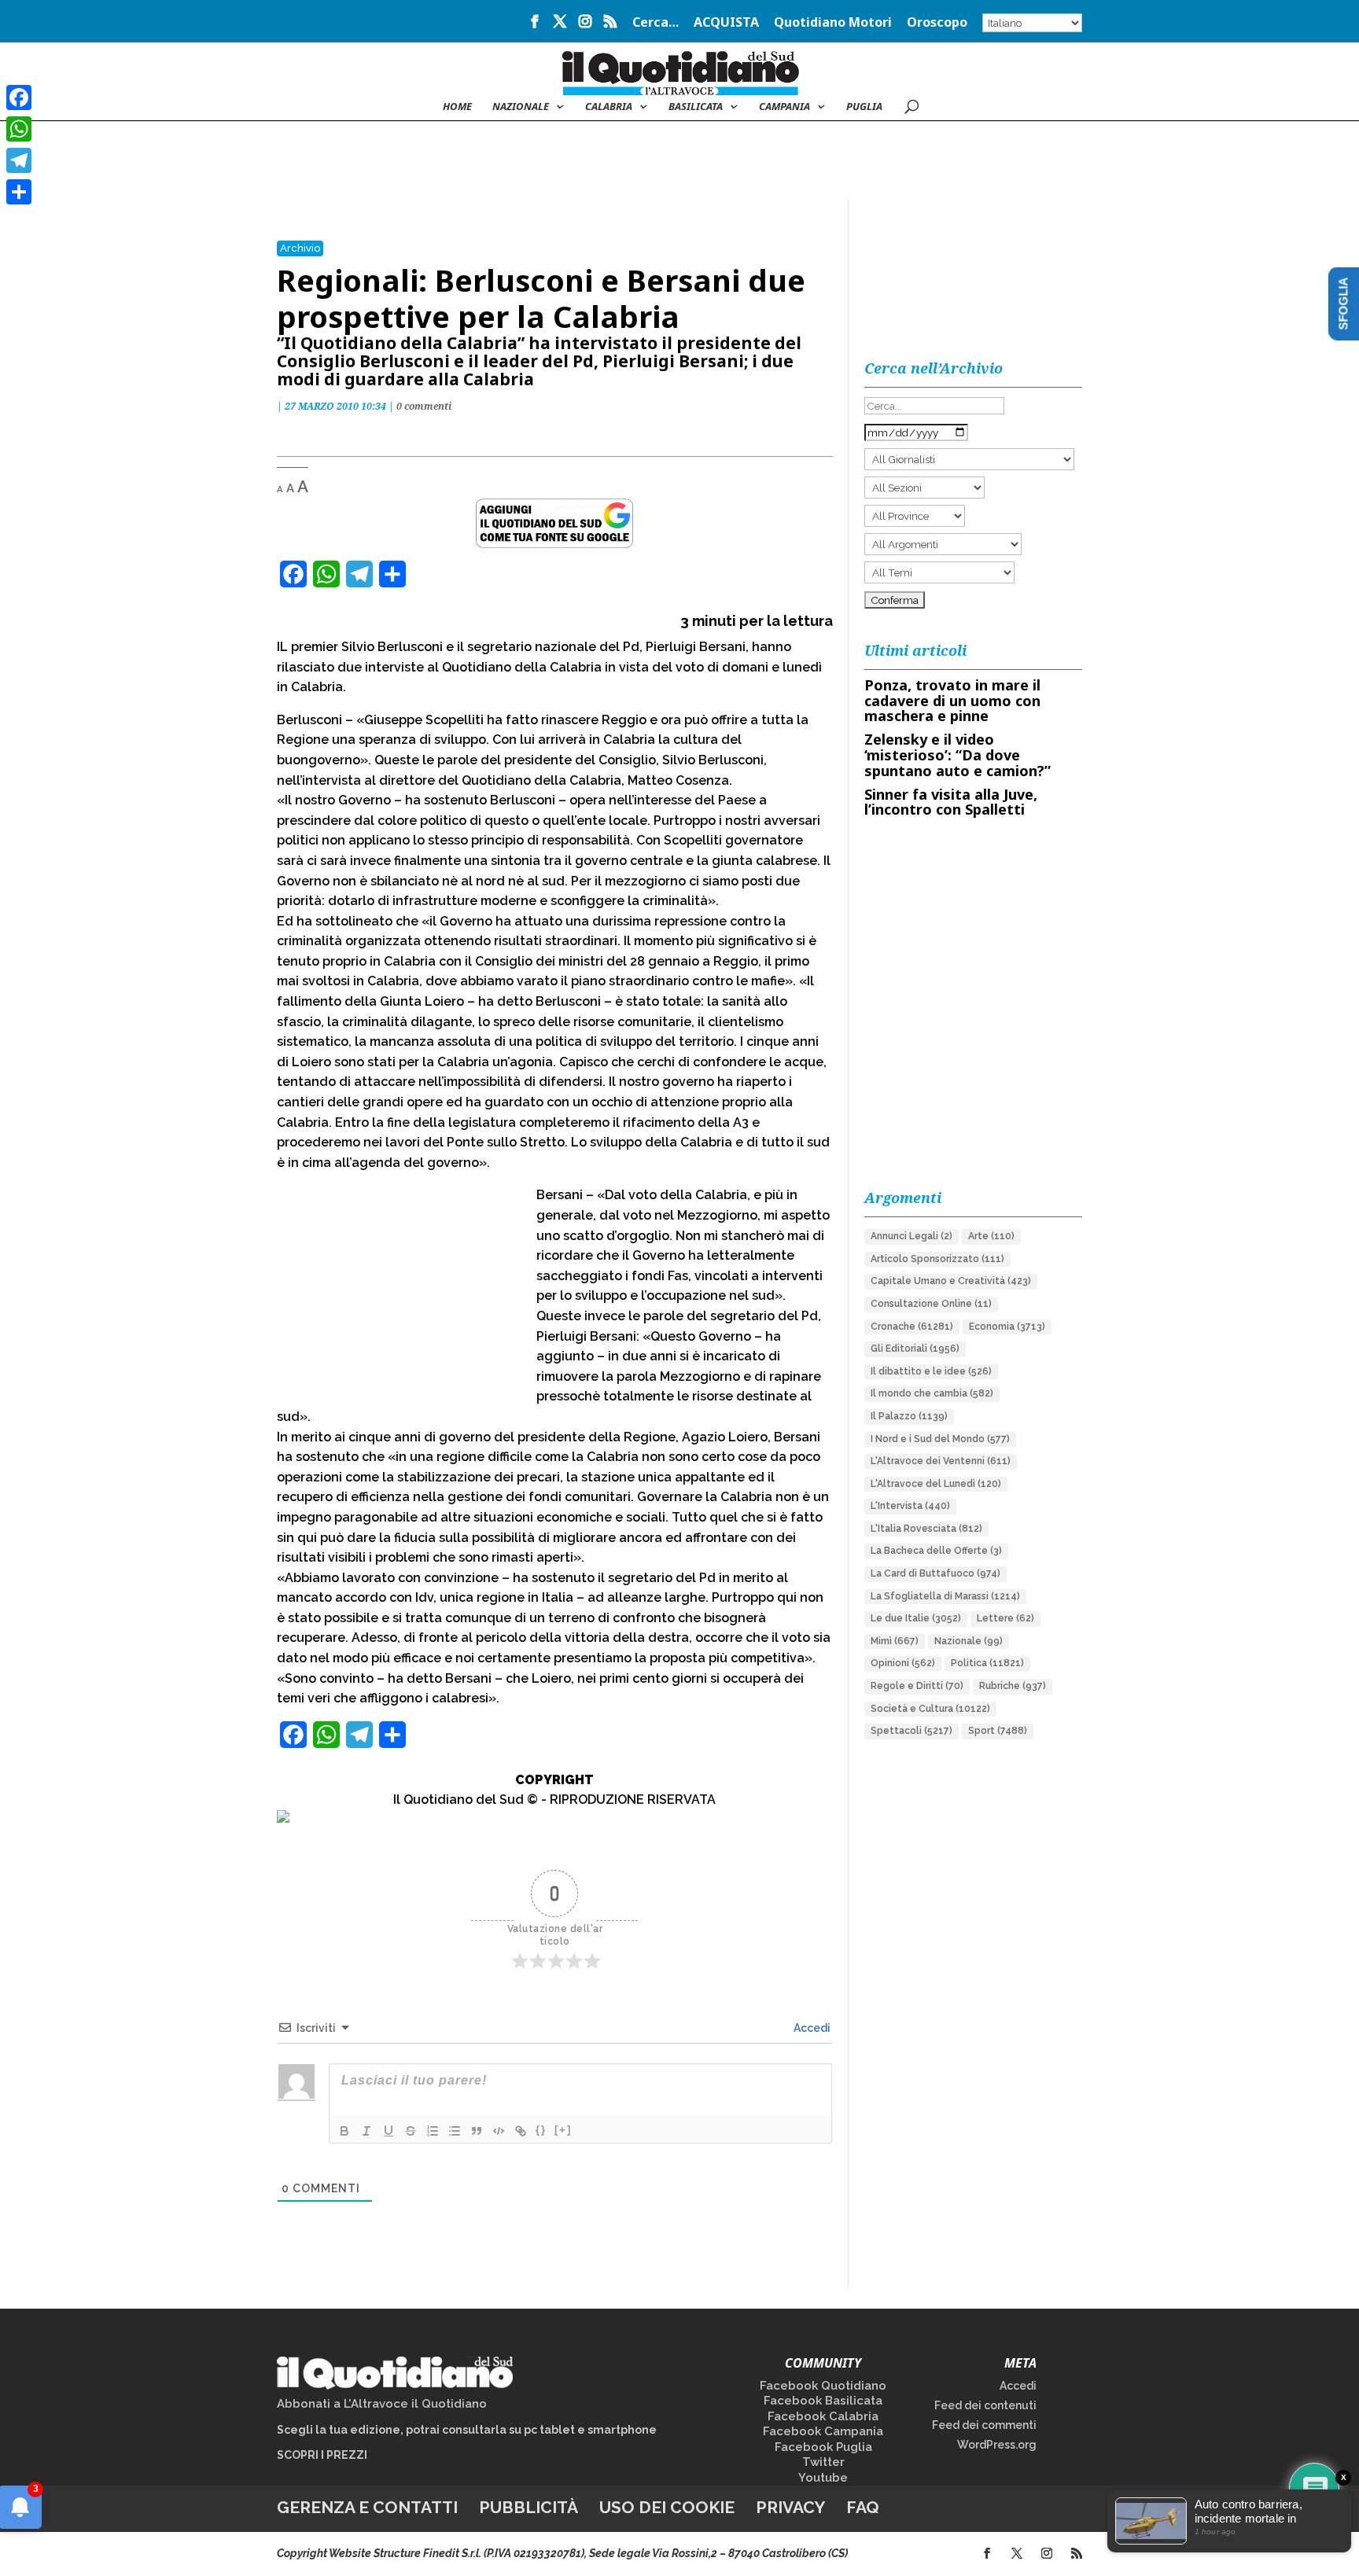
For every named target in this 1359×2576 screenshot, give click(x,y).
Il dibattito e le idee (931, 1371)
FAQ (863, 2507)
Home (457, 107)
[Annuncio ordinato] (433, 2131)
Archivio (300, 248)
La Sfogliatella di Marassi (945, 1596)
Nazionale (969, 1641)
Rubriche (1013, 1686)
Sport (998, 1731)
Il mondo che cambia (932, 1393)
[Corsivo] (366, 2131)
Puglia (864, 107)
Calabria (609, 107)
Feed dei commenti (984, 2425)
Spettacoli (912, 1731)
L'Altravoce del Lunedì (936, 1484)
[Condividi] (19, 192)
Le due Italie (916, 1618)
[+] (563, 2130)
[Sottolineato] (389, 2131)
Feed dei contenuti (985, 2405)
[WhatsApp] (19, 129)
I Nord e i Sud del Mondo (940, 1439)
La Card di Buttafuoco (935, 1573)
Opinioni (903, 1663)
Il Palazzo (909, 1416)
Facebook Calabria (823, 2416)
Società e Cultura (930, 1709)
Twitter (823, 2462)
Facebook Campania (823, 2431)
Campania (784, 107)
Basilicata (696, 107)
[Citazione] (477, 2131)
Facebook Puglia (823, 2447)
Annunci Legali (912, 1236)
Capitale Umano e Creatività (951, 1281)
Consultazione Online (931, 1304)
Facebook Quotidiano (823, 2386)
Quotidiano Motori (833, 23)
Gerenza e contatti (367, 2507)
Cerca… (656, 23)
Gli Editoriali (915, 1349)
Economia (1007, 1327)
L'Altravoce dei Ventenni (941, 1461)
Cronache (912, 1327)
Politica (987, 1663)
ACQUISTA (726, 23)
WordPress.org (997, 2445)
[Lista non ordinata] (455, 2131)
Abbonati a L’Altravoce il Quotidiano (382, 2404)
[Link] (521, 2131)
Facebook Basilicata (823, 2401)
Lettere (1005, 1618)
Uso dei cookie (667, 2507)
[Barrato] (411, 2131)
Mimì (895, 1641)
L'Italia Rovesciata (926, 1529)
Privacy (790, 2507)
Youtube (823, 2478)
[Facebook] (19, 98)
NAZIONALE (521, 107)
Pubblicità (528, 2507)
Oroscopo (937, 23)
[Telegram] (19, 160)
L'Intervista (910, 1506)
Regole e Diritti (917, 1686)
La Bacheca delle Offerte (936, 1551)
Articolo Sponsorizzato (937, 1259)
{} (541, 2130)
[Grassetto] (344, 2131)
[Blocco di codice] (499, 2131)
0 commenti (424, 406)
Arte (991, 1236)
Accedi (811, 2028)
